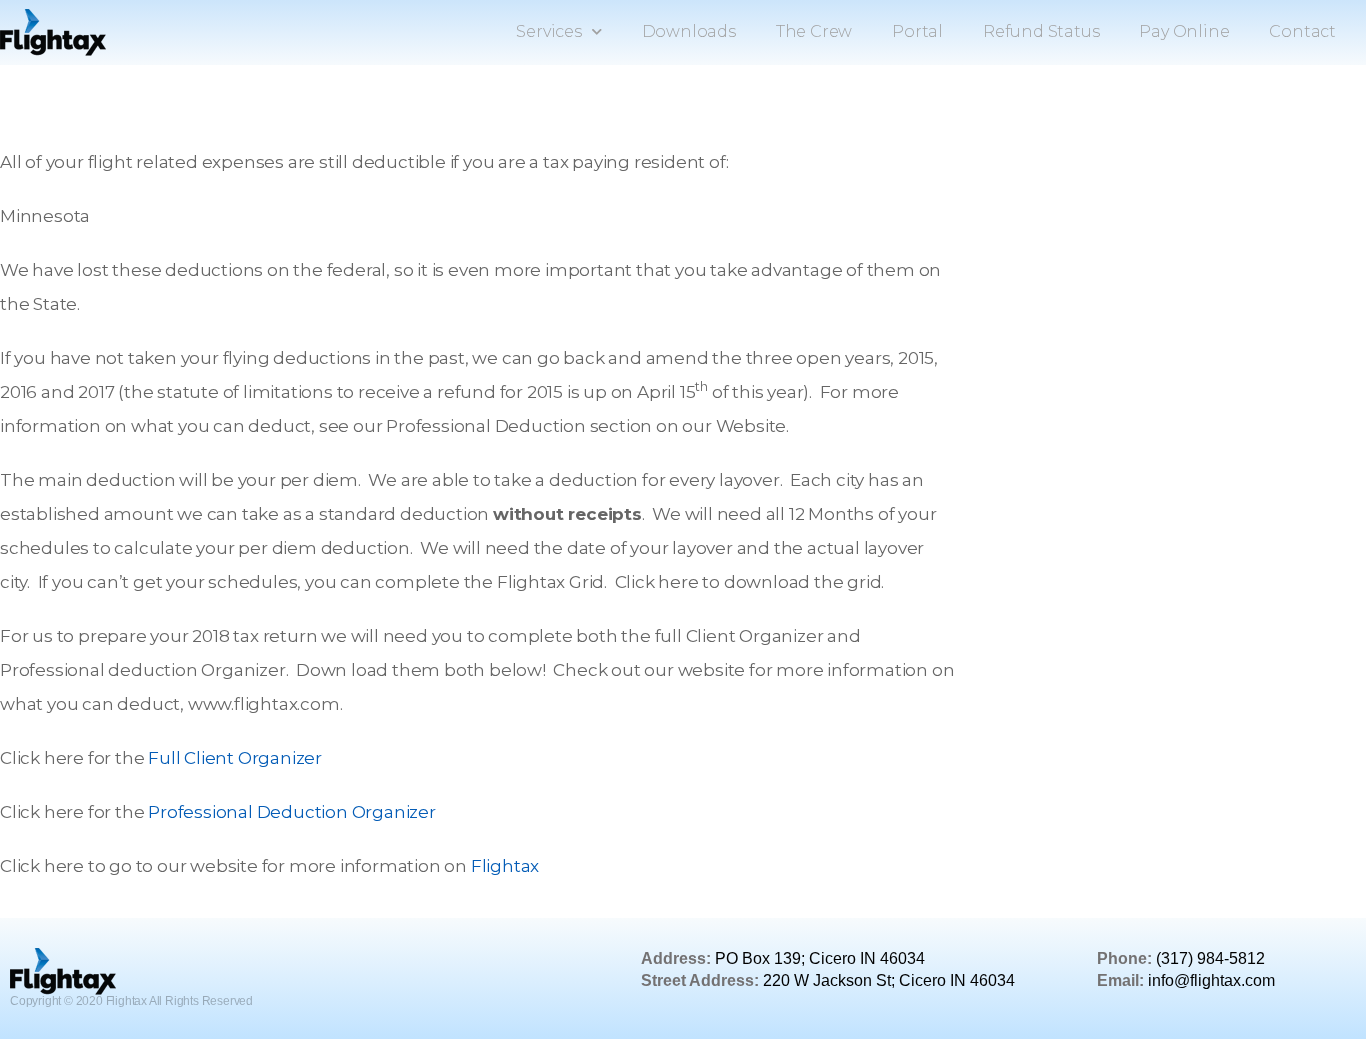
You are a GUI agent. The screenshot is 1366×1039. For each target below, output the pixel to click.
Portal (917, 31)
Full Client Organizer (235, 758)
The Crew (814, 31)
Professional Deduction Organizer (292, 812)
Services (548, 31)
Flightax (505, 866)
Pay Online (1184, 31)
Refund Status (1041, 31)
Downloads (689, 31)
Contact (1302, 31)
